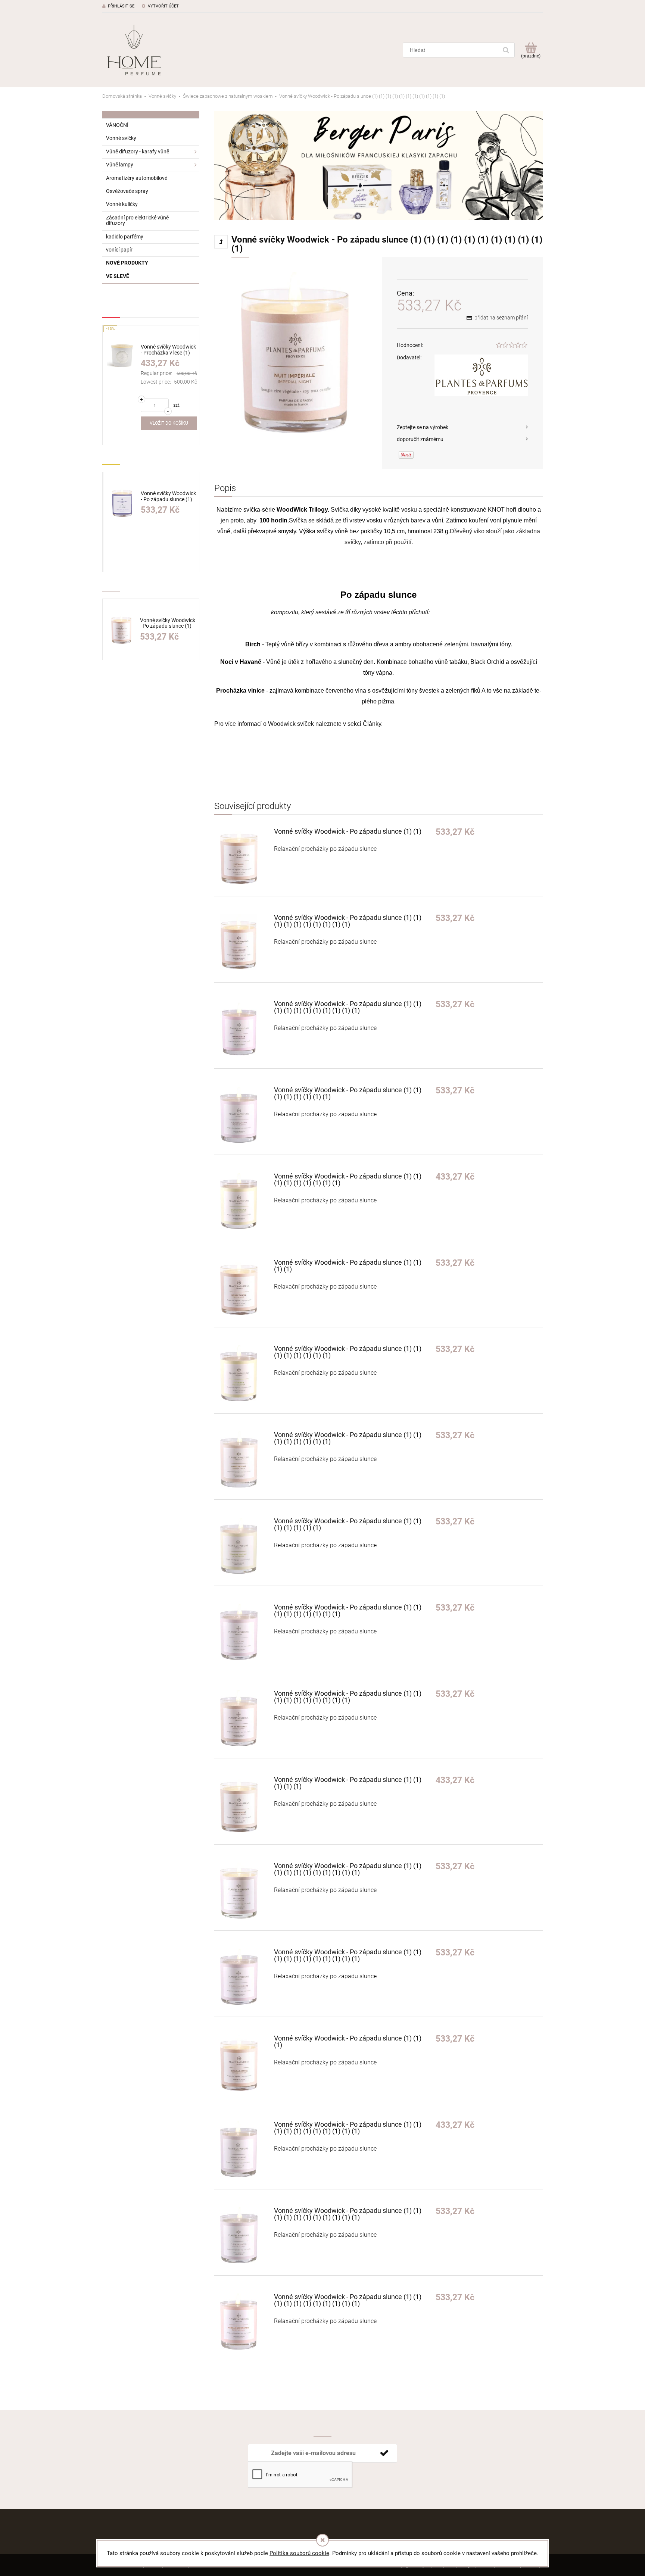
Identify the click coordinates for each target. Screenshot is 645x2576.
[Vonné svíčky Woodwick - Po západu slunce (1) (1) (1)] (244, 2063)
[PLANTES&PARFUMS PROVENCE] (481, 375)
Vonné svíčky (121, 138)
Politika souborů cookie (299, 2553)
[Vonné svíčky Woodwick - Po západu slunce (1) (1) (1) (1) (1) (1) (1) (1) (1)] (244, 1201)
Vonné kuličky (122, 204)
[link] (378, 166)
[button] (462, 427)
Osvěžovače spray (127, 191)
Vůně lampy (120, 165)
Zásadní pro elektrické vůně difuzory (137, 220)
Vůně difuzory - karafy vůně (138, 152)
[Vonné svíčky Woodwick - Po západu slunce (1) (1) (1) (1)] (244, 1287)
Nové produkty (127, 263)
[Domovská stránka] (134, 50)
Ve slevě (118, 276)
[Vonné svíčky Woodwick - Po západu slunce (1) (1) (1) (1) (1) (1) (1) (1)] (244, 1115)
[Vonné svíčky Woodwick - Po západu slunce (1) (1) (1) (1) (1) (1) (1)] (244, 1546)
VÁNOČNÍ (117, 125)
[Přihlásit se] (384, 2453)
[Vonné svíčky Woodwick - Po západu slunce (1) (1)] (244, 856)
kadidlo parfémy (125, 237)
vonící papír (119, 250)
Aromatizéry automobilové (137, 178)
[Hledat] (506, 50)
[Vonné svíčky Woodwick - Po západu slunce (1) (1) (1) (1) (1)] (244, 1804)
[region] (378, 166)
